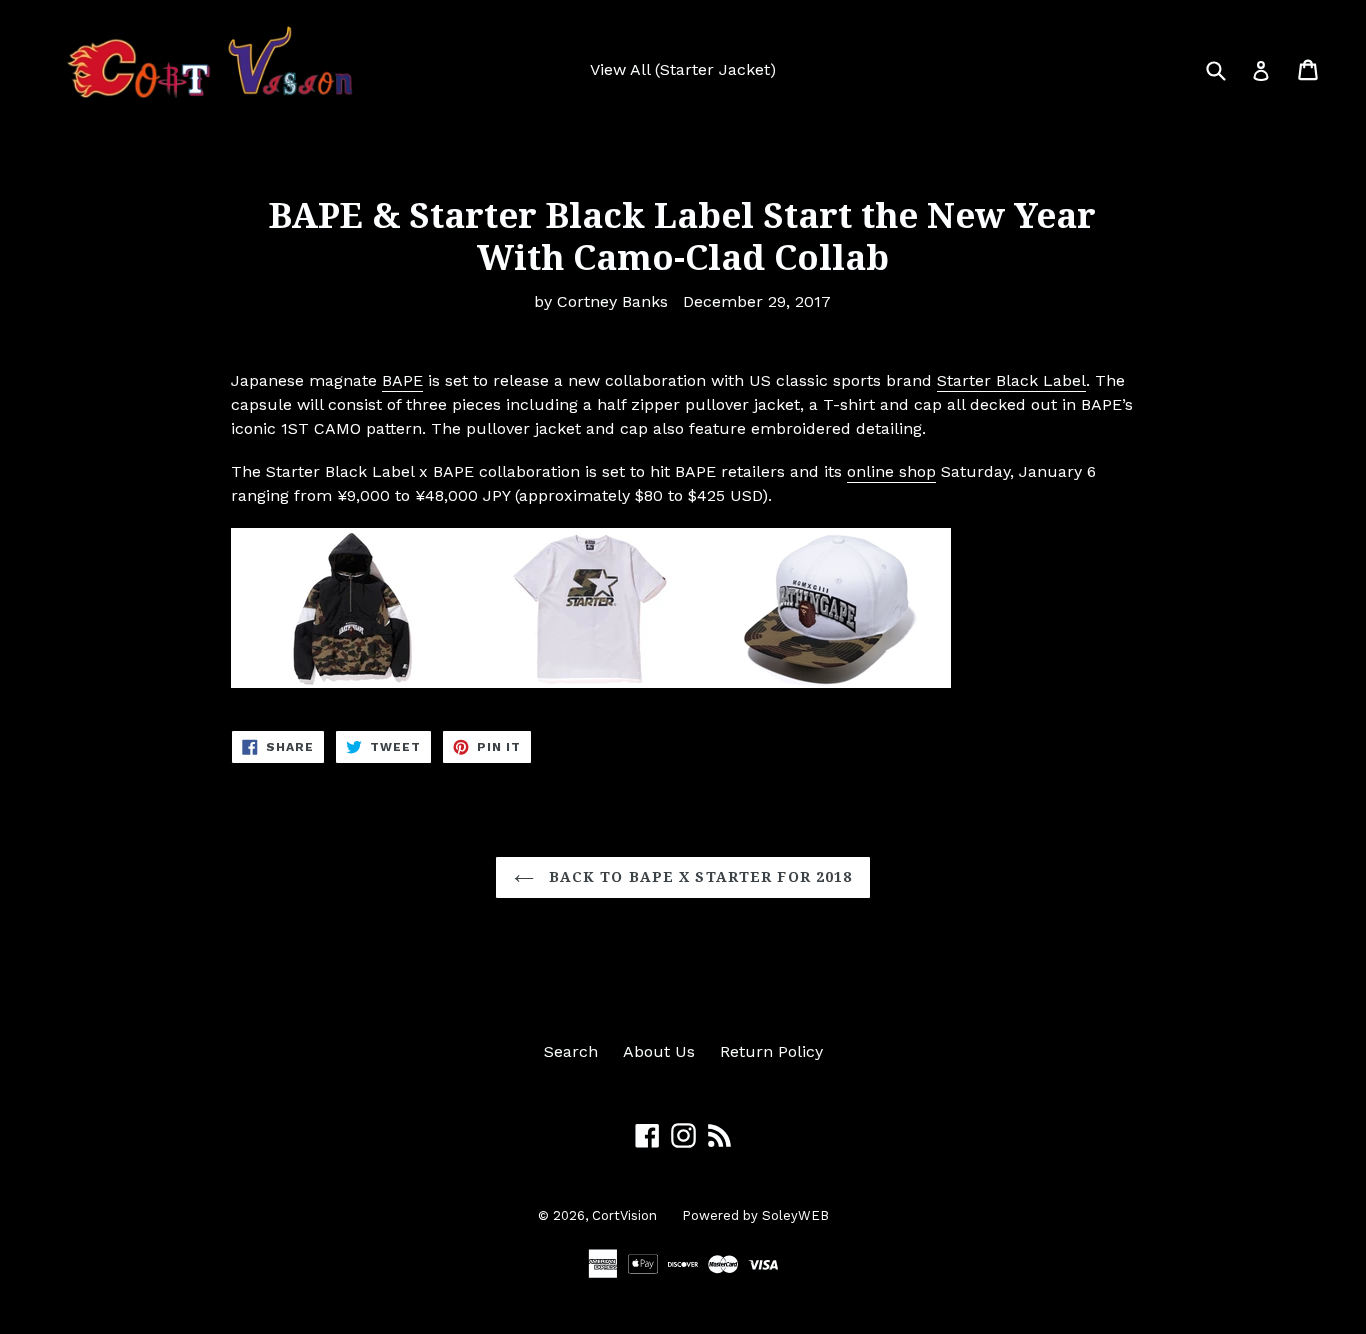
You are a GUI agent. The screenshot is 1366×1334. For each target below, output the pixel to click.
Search (571, 1051)
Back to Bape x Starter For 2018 (698, 877)
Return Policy (771, 1051)
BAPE (402, 380)
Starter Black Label (1011, 380)
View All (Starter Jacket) (683, 69)
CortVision (624, 1215)
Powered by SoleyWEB (755, 1215)
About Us (659, 1051)
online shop (891, 471)
